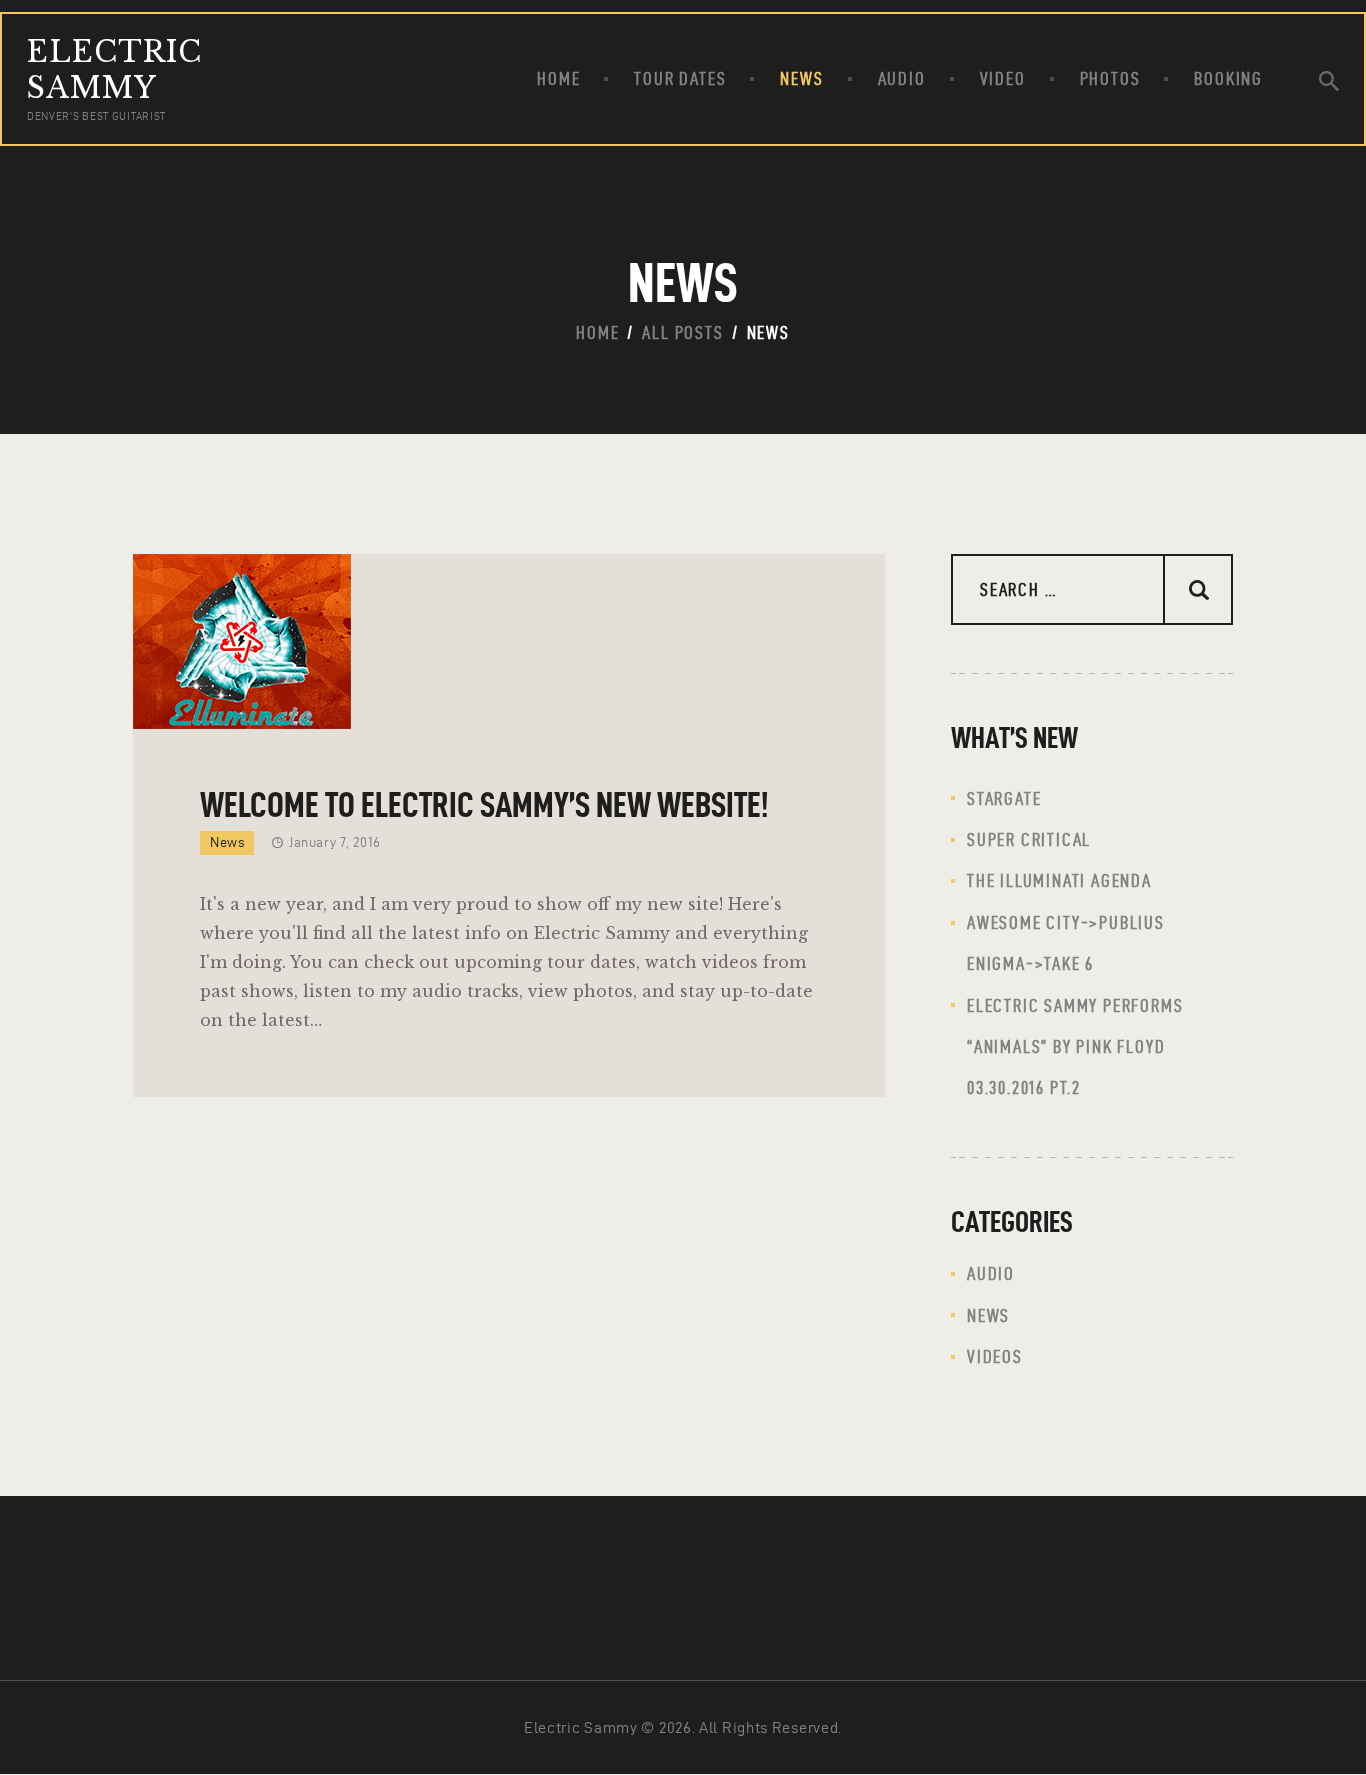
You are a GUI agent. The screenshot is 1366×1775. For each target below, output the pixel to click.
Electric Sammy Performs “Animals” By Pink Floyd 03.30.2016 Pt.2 (1075, 1047)
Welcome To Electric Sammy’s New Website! (484, 804)
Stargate (1004, 798)
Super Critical (1029, 839)
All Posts (682, 332)
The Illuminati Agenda (1059, 880)
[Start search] (1329, 81)
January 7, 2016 (335, 842)
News (227, 842)
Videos (995, 1356)
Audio (991, 1273)
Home (597, 332)
